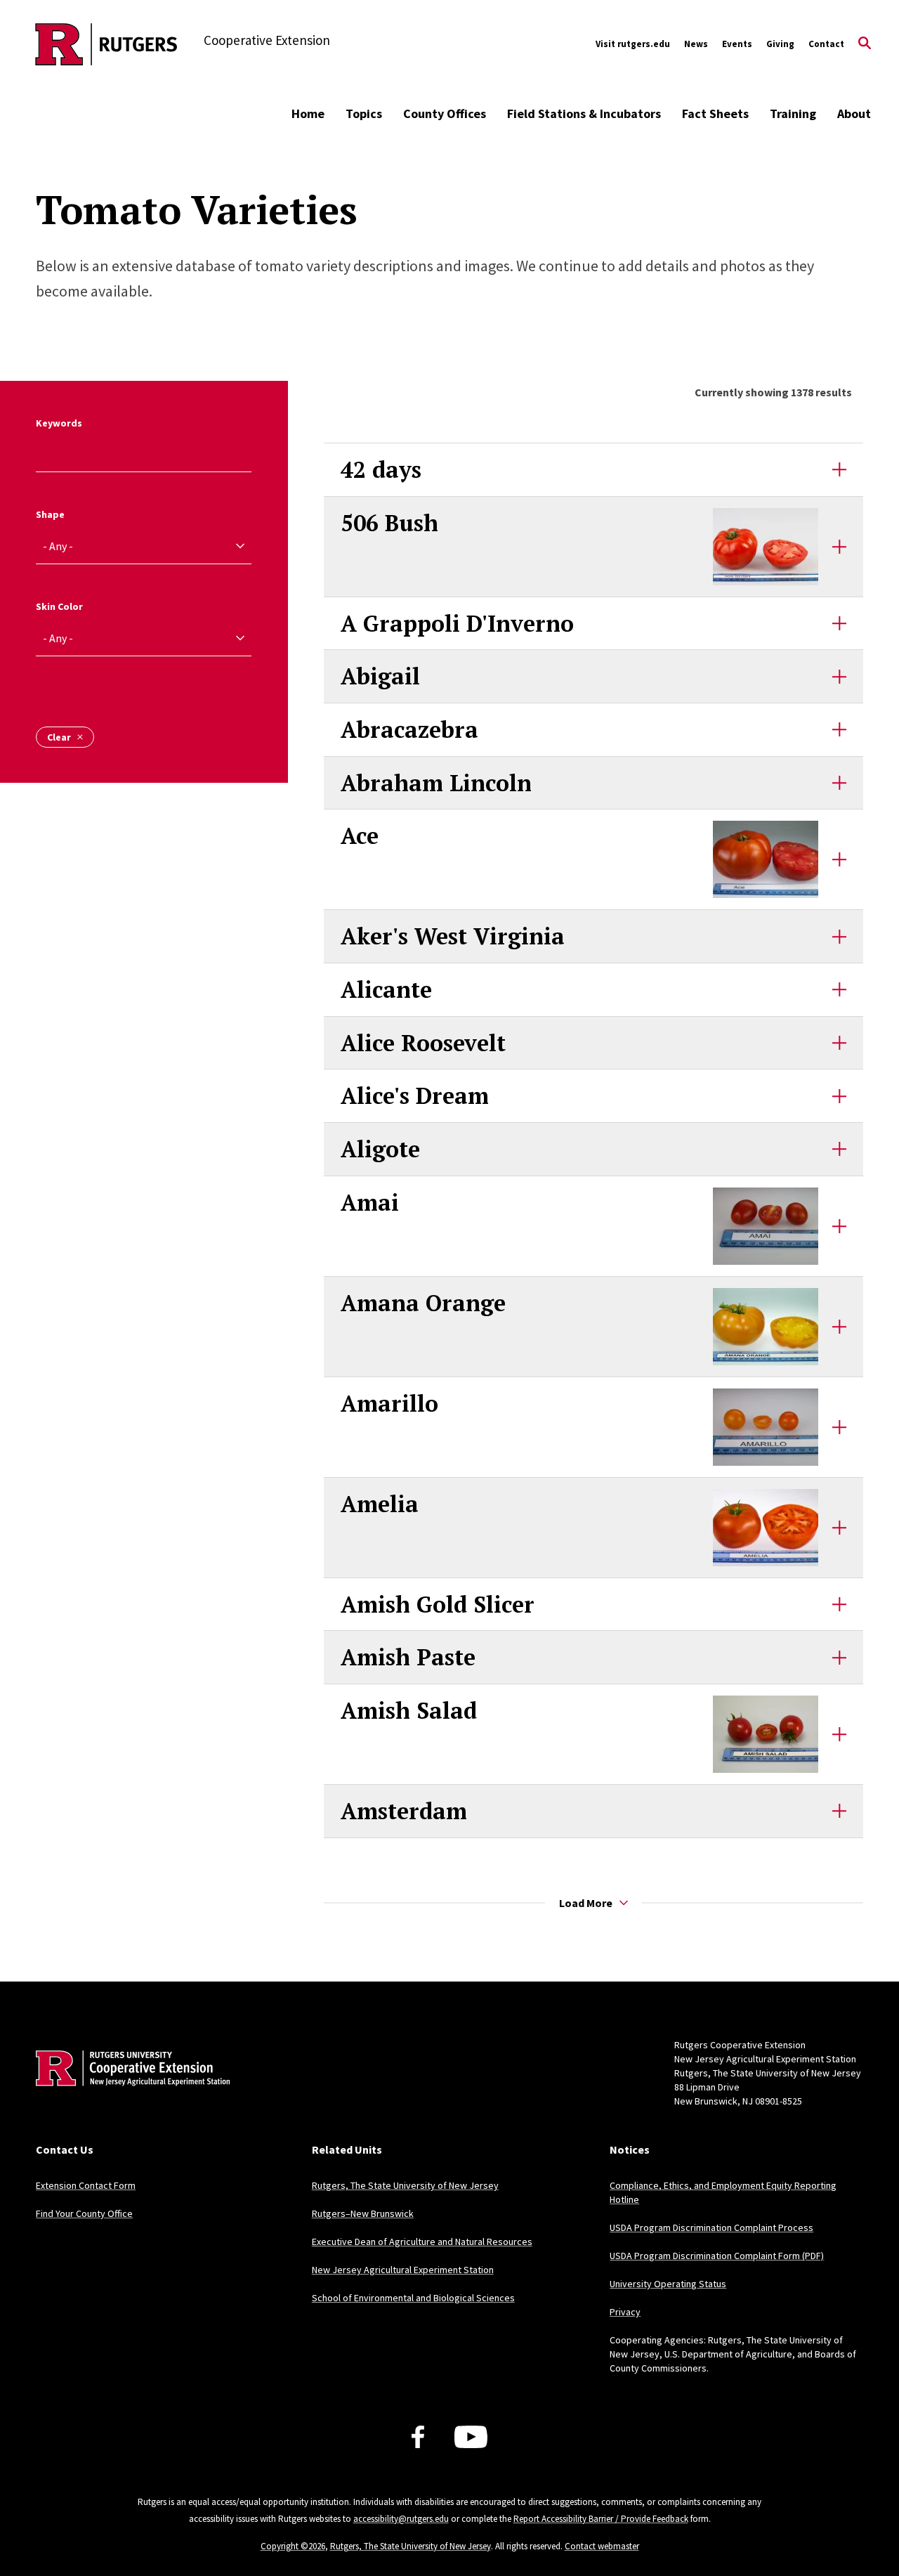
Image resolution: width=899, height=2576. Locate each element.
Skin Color (59, 606)
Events (737, 44)
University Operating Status (668, 2284)
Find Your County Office (84, 2213)
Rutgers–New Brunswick (363, 2213)
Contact (826, 44)
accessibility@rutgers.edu (401, 2519)
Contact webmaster (602, 2546)
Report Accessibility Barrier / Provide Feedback (601, 2519)
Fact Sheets (715, 113)
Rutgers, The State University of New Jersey (405, 2185)
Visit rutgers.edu (633, 44)
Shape (50, 514)
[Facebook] (418, 2437)
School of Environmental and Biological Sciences (413, 2298)
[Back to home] (129, 2090)
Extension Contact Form (86, 2185)
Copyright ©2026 (293, 2546)
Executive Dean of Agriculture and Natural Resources (422, 2242)
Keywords (59, 423)
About (854, 113)
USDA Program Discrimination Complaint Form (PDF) (717, 2256)
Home (308, 113)
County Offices (445, 113)
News (696, 44)
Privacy (625, 2312)
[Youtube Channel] (471, 2437)
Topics (364, 113)
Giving (780, 44)
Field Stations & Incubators (584, 113)
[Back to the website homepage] (106, 44)
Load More (586, 1903)
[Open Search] (865, 44)
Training (793, 113)
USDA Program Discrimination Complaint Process (711, 2227)
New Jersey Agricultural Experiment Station (403, 2270)
